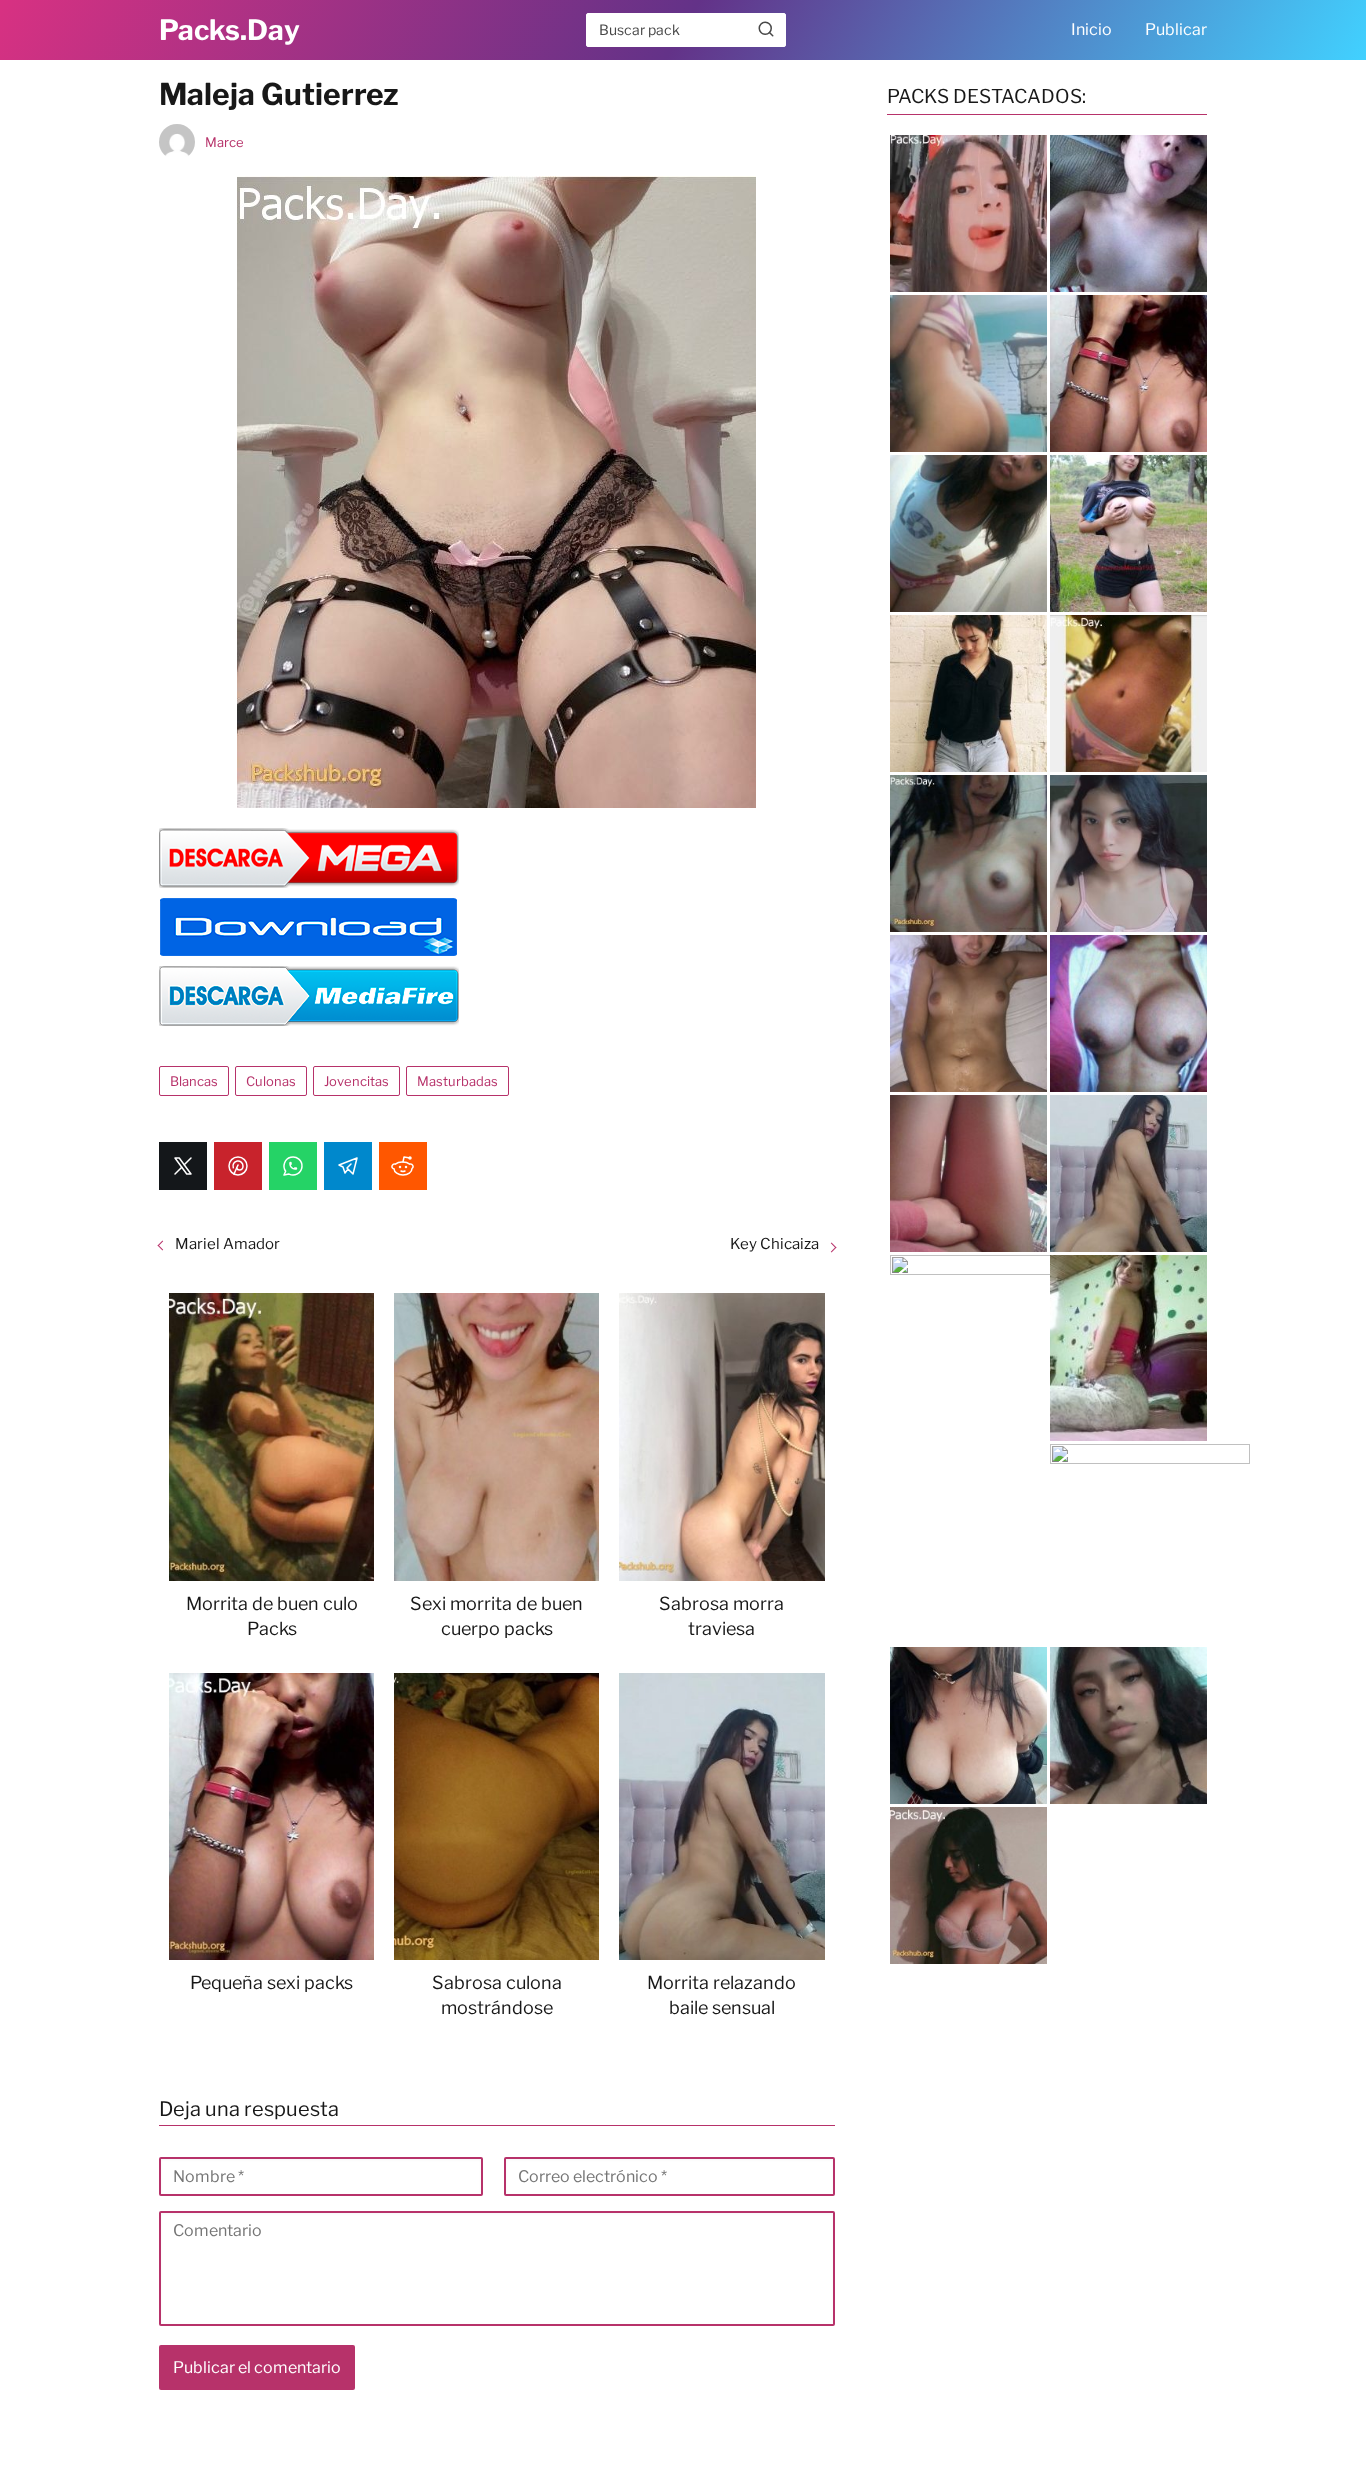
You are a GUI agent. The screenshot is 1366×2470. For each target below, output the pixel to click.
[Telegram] (348, 1166)
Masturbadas (457, 1081)
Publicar (1176, 29)
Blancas (194, 1081)
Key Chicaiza (774, 1244)
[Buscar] (766, 29)
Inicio (1091, 29)
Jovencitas (356, 1081)
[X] (183, 1166)
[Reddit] (403, 1166)
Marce (224, 142)
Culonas (271, 1081)
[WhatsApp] (293, 1166)
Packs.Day (229, 30)
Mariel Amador (227, 1244)
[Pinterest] (238, 1166)
